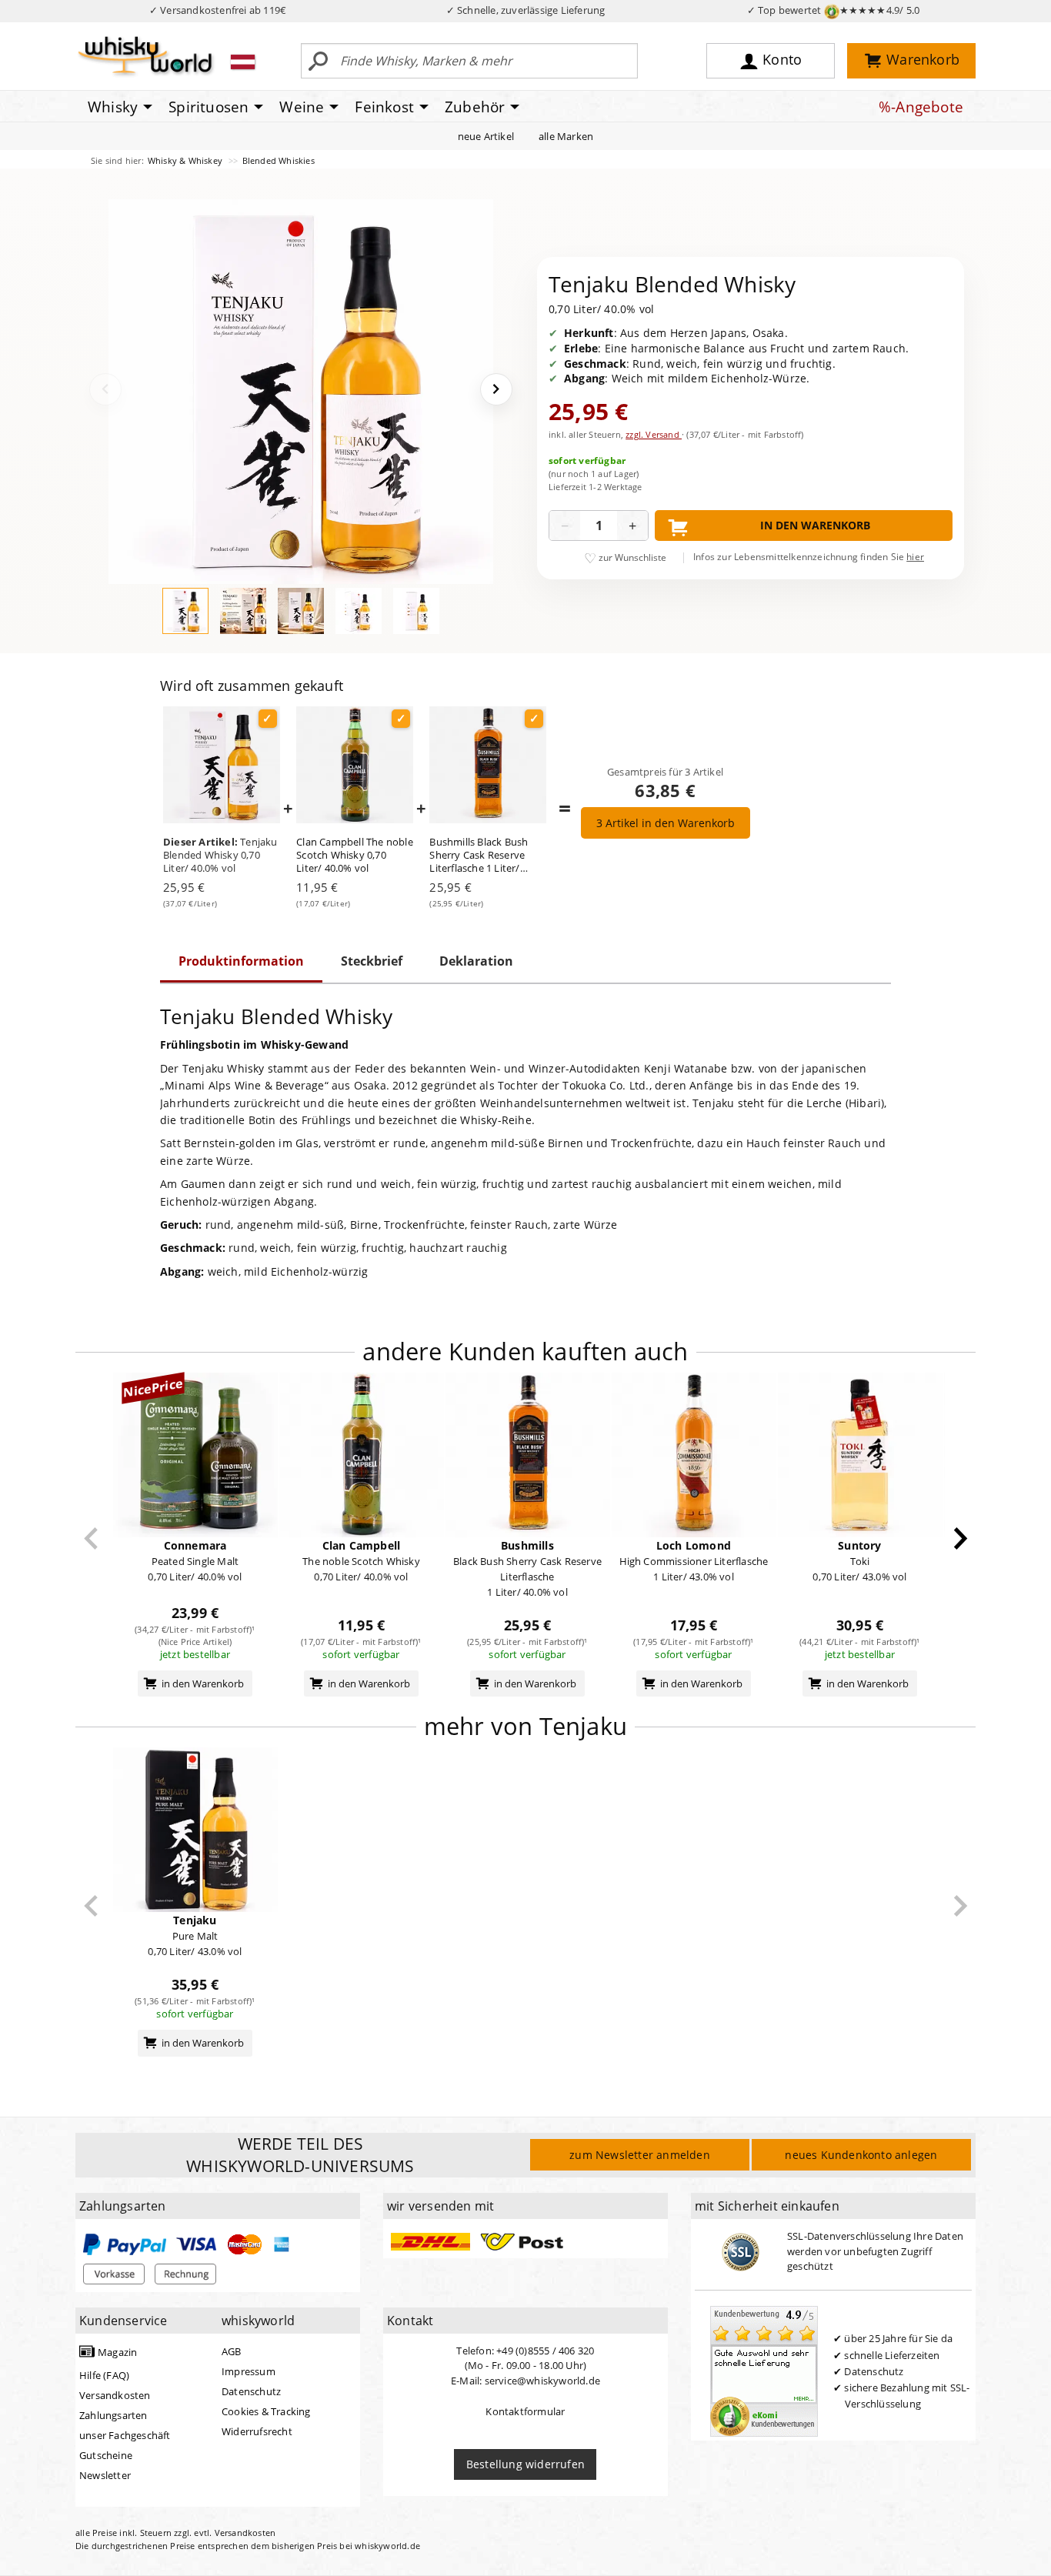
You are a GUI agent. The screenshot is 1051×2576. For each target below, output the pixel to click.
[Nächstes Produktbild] (496, 389)
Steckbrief (372, 961)
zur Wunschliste (632, 557)
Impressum (249, 2371)
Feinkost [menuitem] (384, 107)
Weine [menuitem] (302, 107)
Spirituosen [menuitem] (209, 107)
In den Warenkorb (815, 525)
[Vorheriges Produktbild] (105, 389)
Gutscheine (106, 2455)
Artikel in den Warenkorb (666, 823)
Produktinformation (241, 961)
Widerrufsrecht (257, 2431)
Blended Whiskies (279, 160)
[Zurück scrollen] (91, 1538)
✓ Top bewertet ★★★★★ (834, 10)
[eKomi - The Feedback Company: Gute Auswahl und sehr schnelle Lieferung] (764, 2371)
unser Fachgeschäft (125, 2435)
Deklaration (476, 961)
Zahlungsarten (113, 2415)
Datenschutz (251, 2391)
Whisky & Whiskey (186, 160)
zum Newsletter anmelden (640, 2155)
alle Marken (566, 136)
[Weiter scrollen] (961, 1538)
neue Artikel (486, 136)
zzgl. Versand (654, 434)
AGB (232, 2351)
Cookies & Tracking (266, 2411)
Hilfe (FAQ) (104, 2375)
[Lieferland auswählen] (243, 62)
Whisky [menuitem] (113, 107)
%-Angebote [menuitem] (921, 107)
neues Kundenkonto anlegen (861, 2155)
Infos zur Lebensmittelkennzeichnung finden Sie (809, 557)
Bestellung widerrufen (525, 2464)
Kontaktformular (525, 2411)
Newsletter (105, 2475)
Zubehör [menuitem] (475, 107)
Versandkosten (115, 2395)
